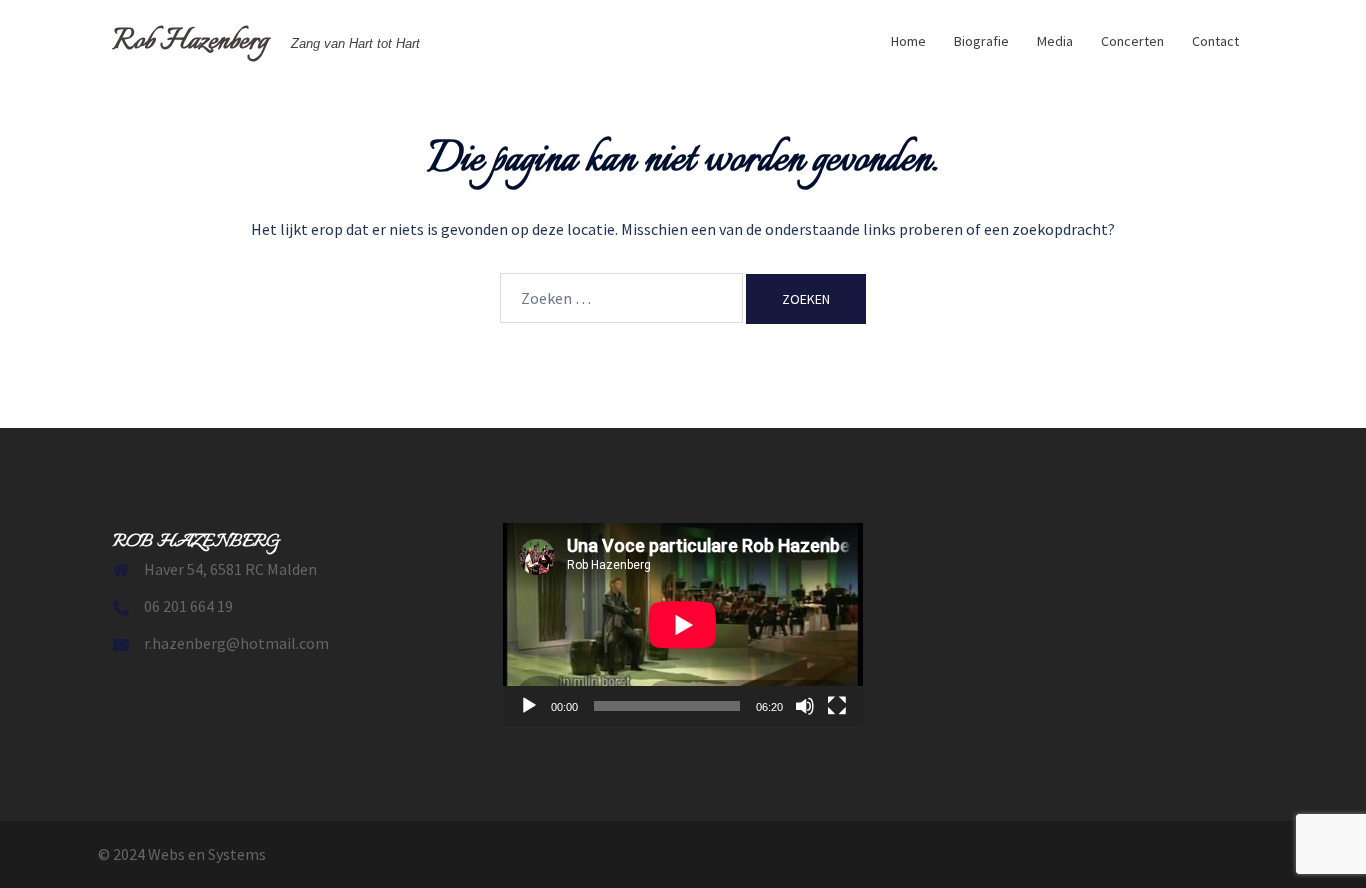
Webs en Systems (207, 854)
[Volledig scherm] (837, 706)
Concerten (1132, 41)
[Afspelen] (529, 706)
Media (1055, 41)
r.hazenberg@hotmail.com (236, 643)
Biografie (981, 41)
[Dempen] (805, 706)
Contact (1215, 41)
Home (908, 41)
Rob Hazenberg (190, 41)
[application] (683, 624)
